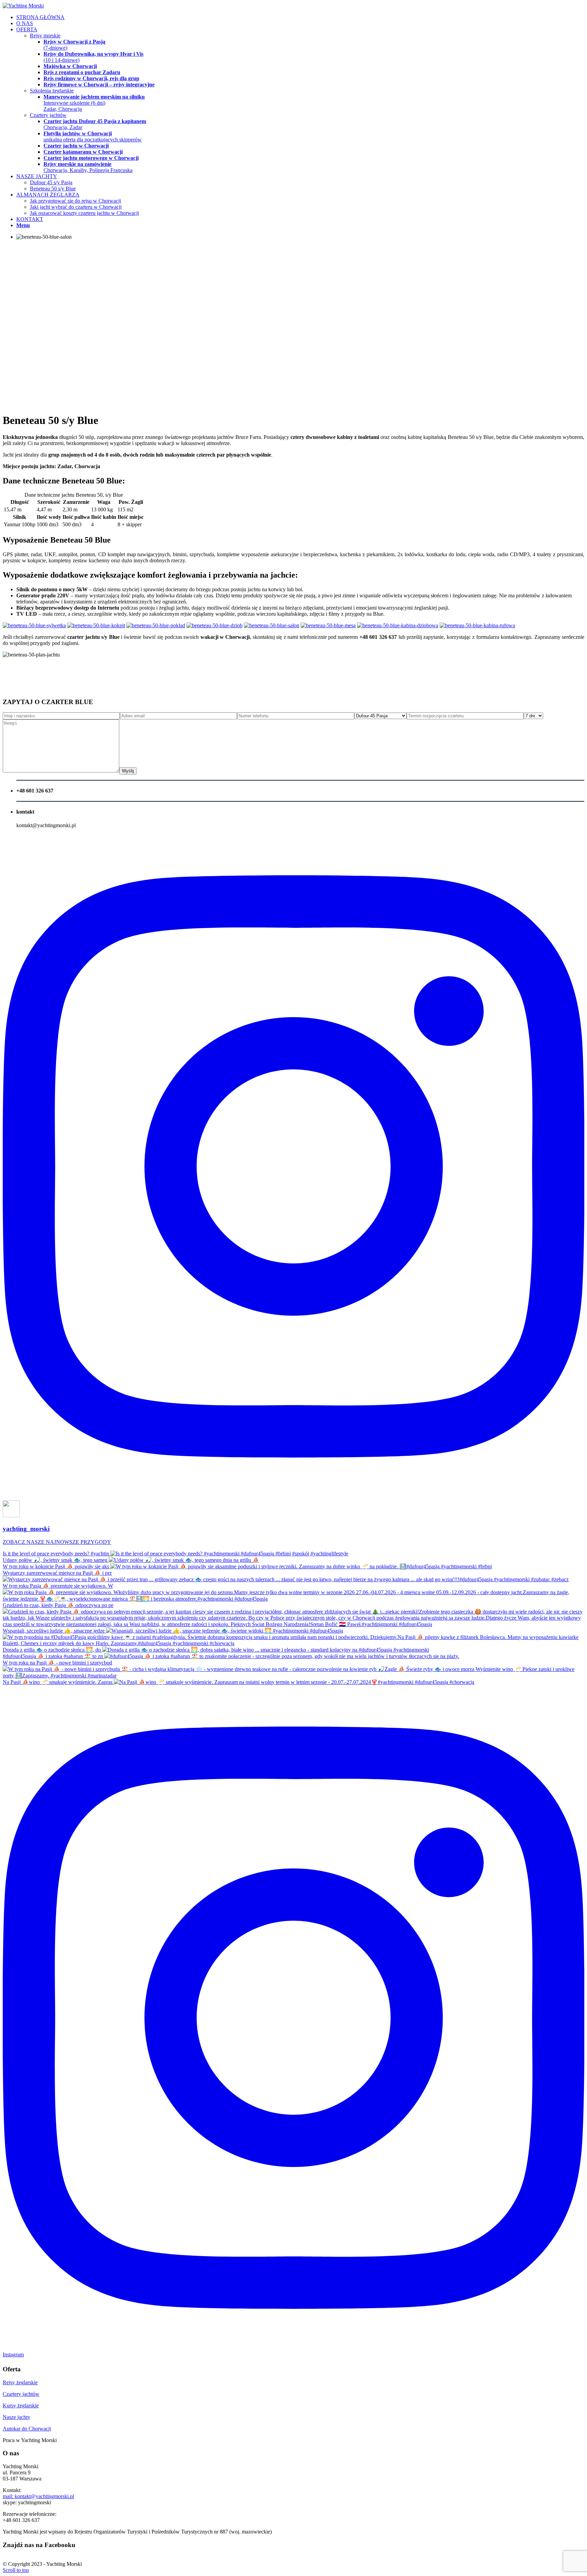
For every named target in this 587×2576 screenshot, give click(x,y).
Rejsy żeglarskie (20, 2382)
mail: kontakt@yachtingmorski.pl (38, 2496)
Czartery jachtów (21, 2394)
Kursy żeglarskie (21, 2406)
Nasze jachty (16, 2417)
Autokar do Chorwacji (27, 2429)
